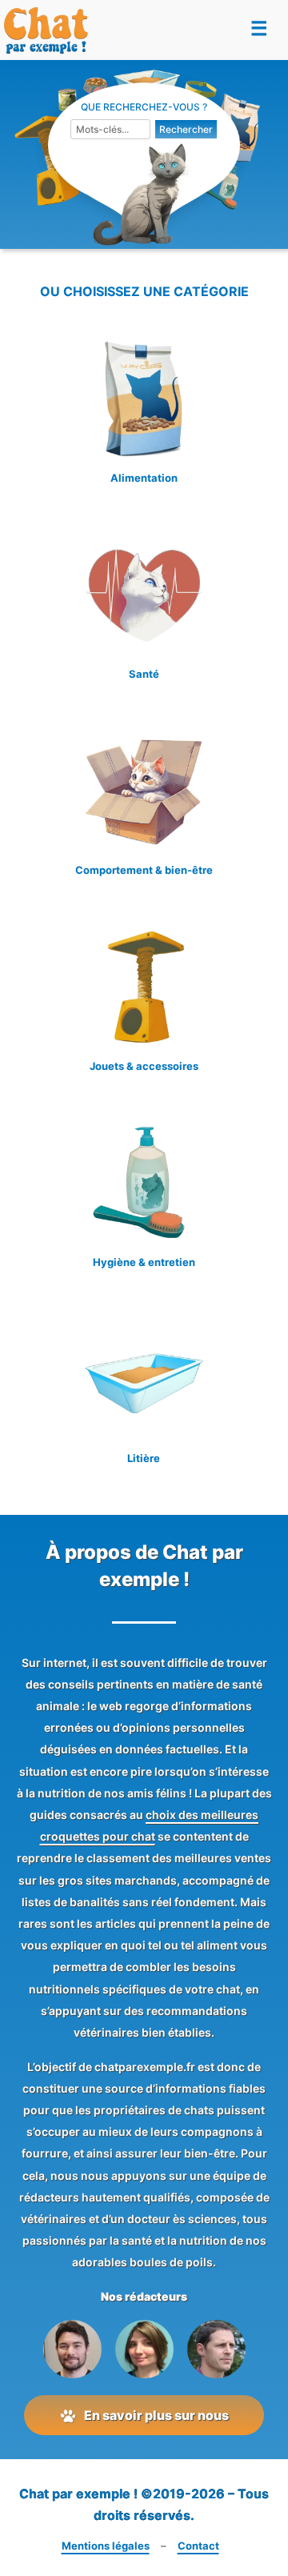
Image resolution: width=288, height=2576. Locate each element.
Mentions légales (106, 2546)
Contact (198, 2546)
